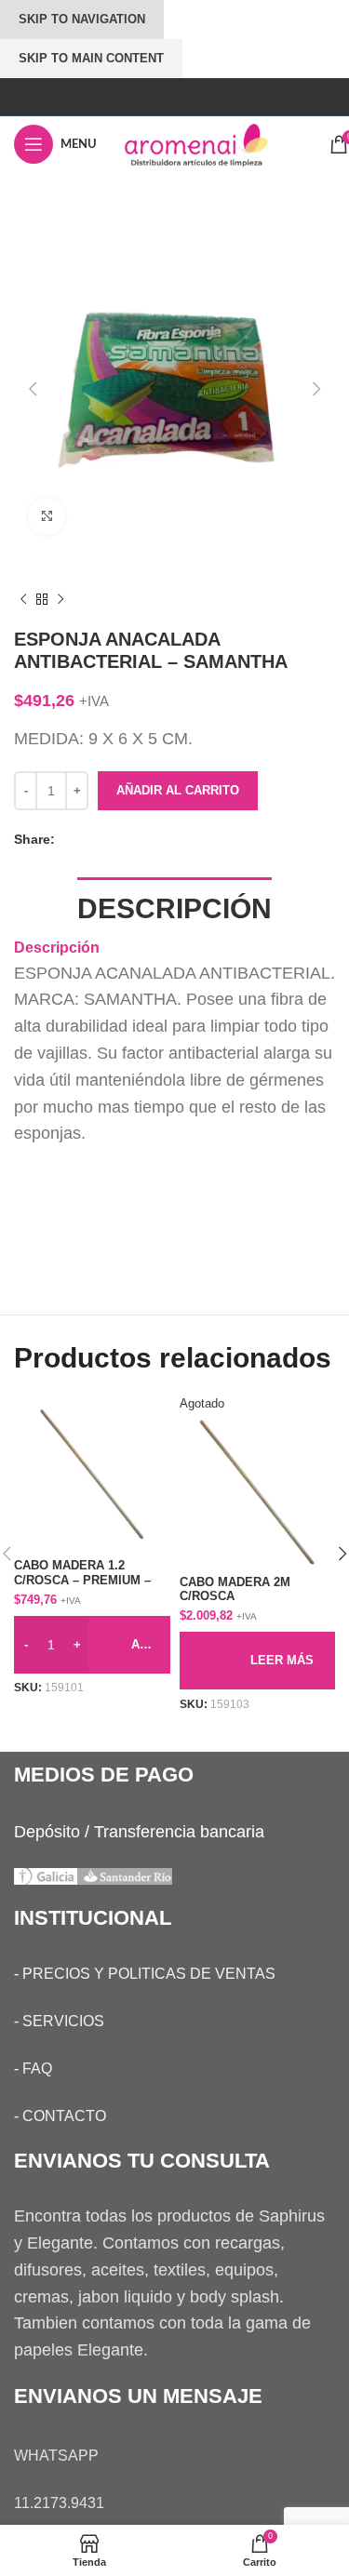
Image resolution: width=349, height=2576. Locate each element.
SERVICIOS (63, 2021)
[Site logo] (213, 143)
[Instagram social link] (174, 96)
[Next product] (60, 600)
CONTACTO (64, 2116)
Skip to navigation (82, 19)
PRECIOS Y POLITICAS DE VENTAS (149, 1974)
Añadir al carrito (178, 790)
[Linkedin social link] (125, 839)
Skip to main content (91, 58)
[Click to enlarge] (47, 516)
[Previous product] (23, 600)
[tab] (174, 907)
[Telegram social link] (143, 839)
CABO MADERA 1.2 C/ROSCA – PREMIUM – (82, 1573)
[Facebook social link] (69, 839)
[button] (33, 389)
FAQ (37, 2069)
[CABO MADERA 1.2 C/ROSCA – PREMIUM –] (92, 1475)
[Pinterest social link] (106, 839)
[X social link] (87, 839)
